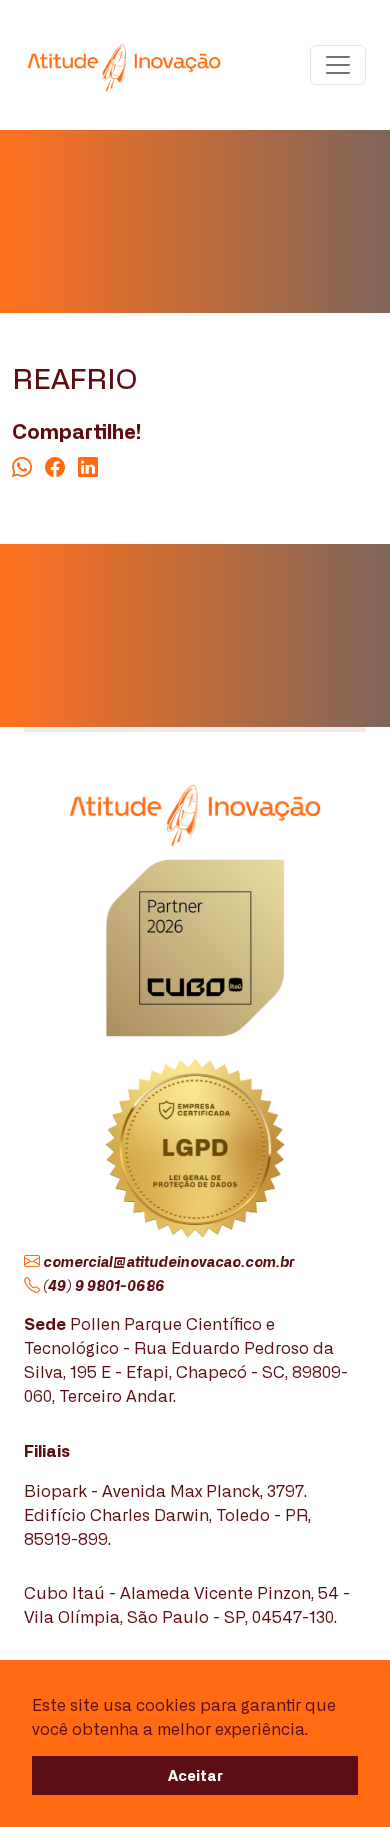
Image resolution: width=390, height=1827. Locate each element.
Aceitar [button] (195, 1774)
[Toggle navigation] (338, 65)
